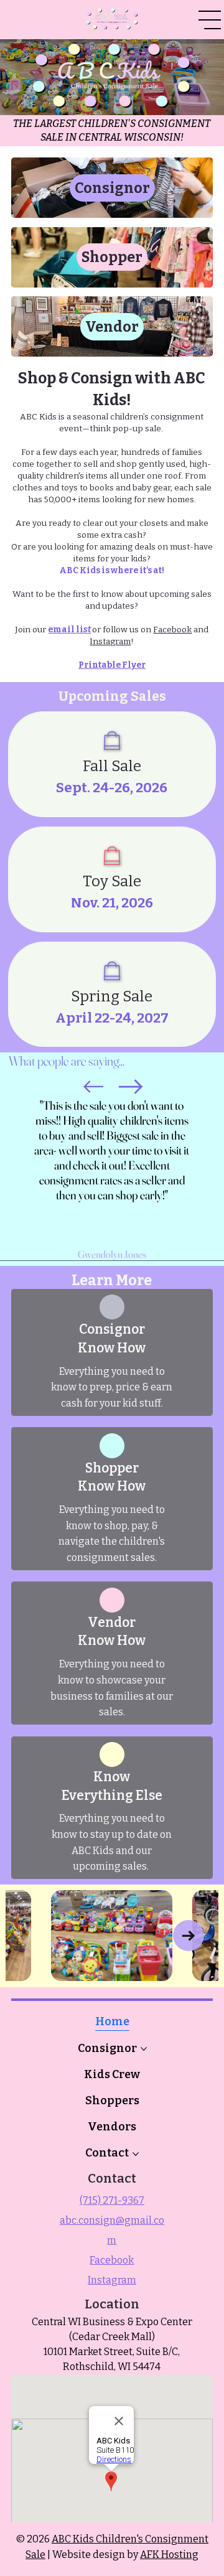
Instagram (110, 641)
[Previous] (93, 1087)
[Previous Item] (35, 1936)
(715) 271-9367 (112, 2200)
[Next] (131, 1087)
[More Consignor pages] (144, 2049)
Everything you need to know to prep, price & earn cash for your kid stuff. (112, 1387)
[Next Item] (189, 1936)
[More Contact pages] (136, 2154)
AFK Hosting (169, 2555)
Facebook (172, 630)
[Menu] (210, 20)
